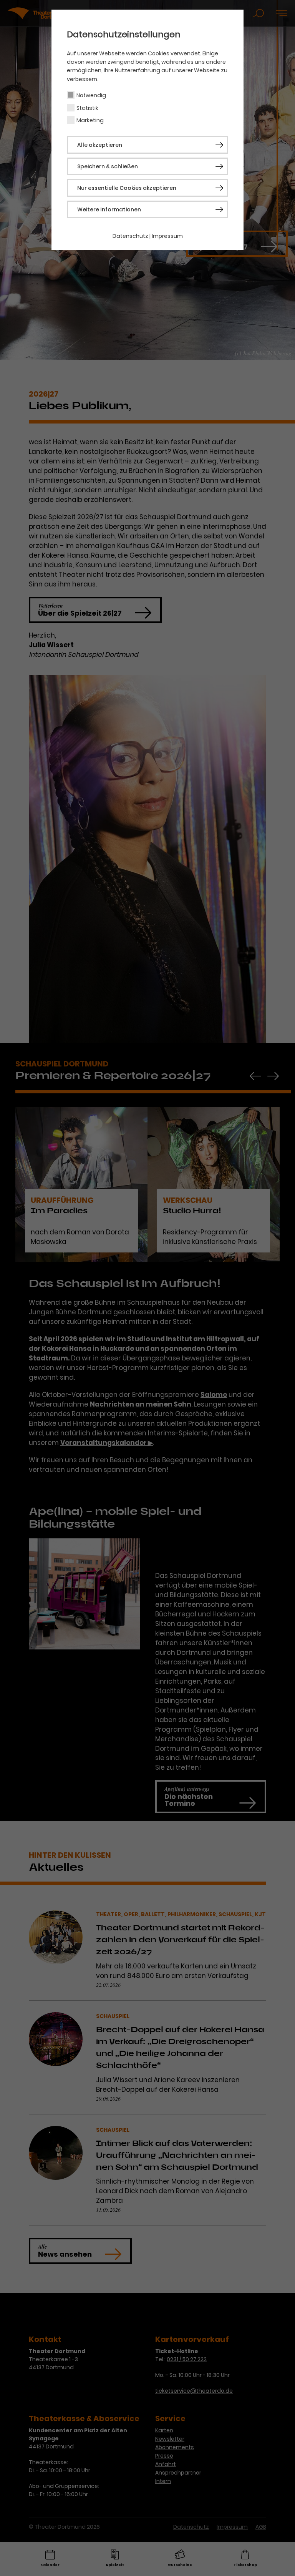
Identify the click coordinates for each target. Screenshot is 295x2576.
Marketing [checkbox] (90, 120)
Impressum (167, 236)
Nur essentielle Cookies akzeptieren (127, 188)
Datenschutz (130, 236)
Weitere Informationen (109, 209)
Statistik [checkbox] (87, 108)
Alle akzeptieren (100, 145)
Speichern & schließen (108, 166)
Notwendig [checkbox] (91, 95)
